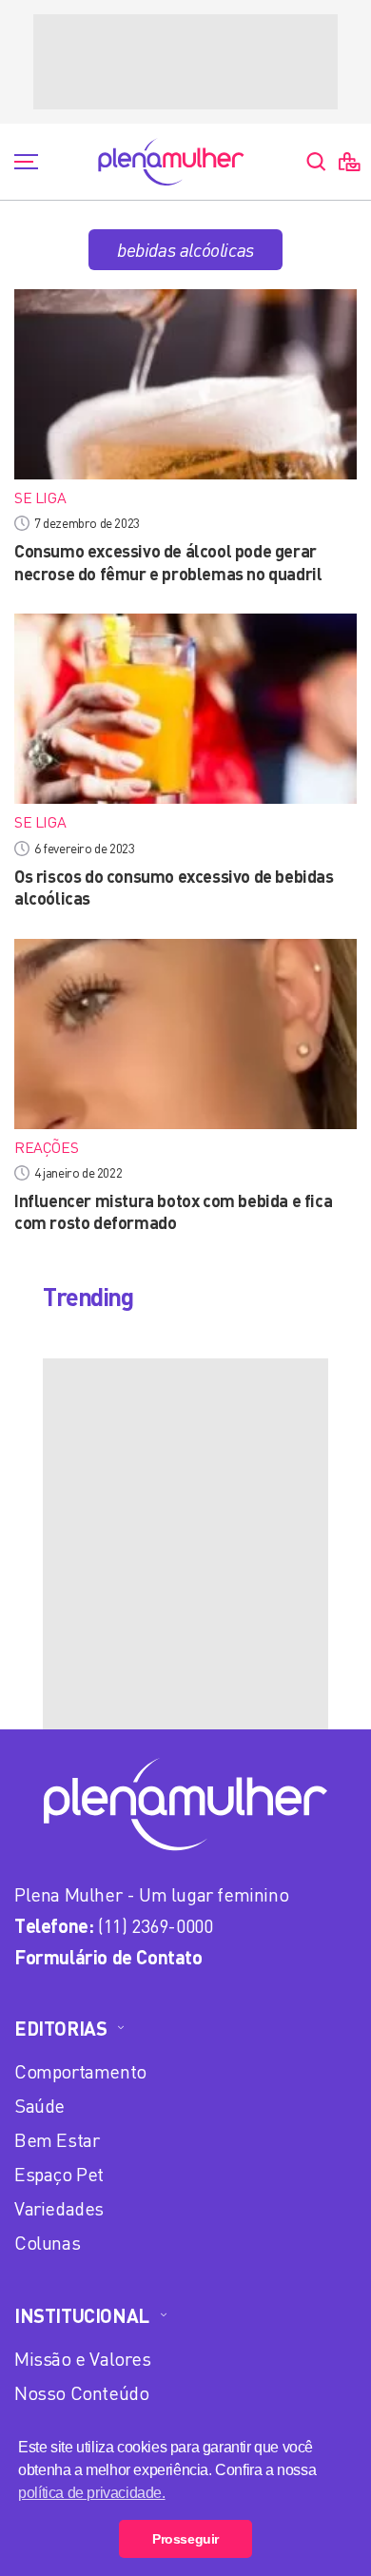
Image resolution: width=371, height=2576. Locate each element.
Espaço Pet (59, 2174)
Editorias (60, 2028)
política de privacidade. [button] (91, 2493)
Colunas (47, 2243)
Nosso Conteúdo (81, 2393)
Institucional (82, 2315)
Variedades (59, 2208)
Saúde (39, 2106)
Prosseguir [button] (185, 2539)
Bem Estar (57, 2140)
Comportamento (80, 2071)
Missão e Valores (83, 2359)
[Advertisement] (185, 62)
